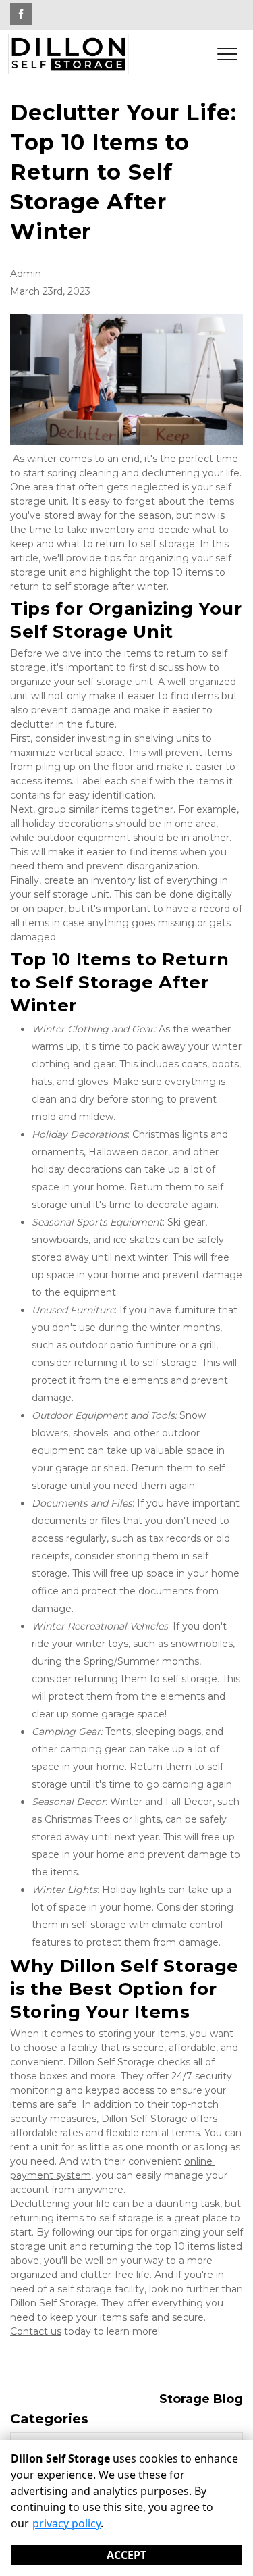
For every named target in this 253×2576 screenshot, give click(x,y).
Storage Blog (201, 2399)
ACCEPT (126, 2555)
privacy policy (66, 2523)
